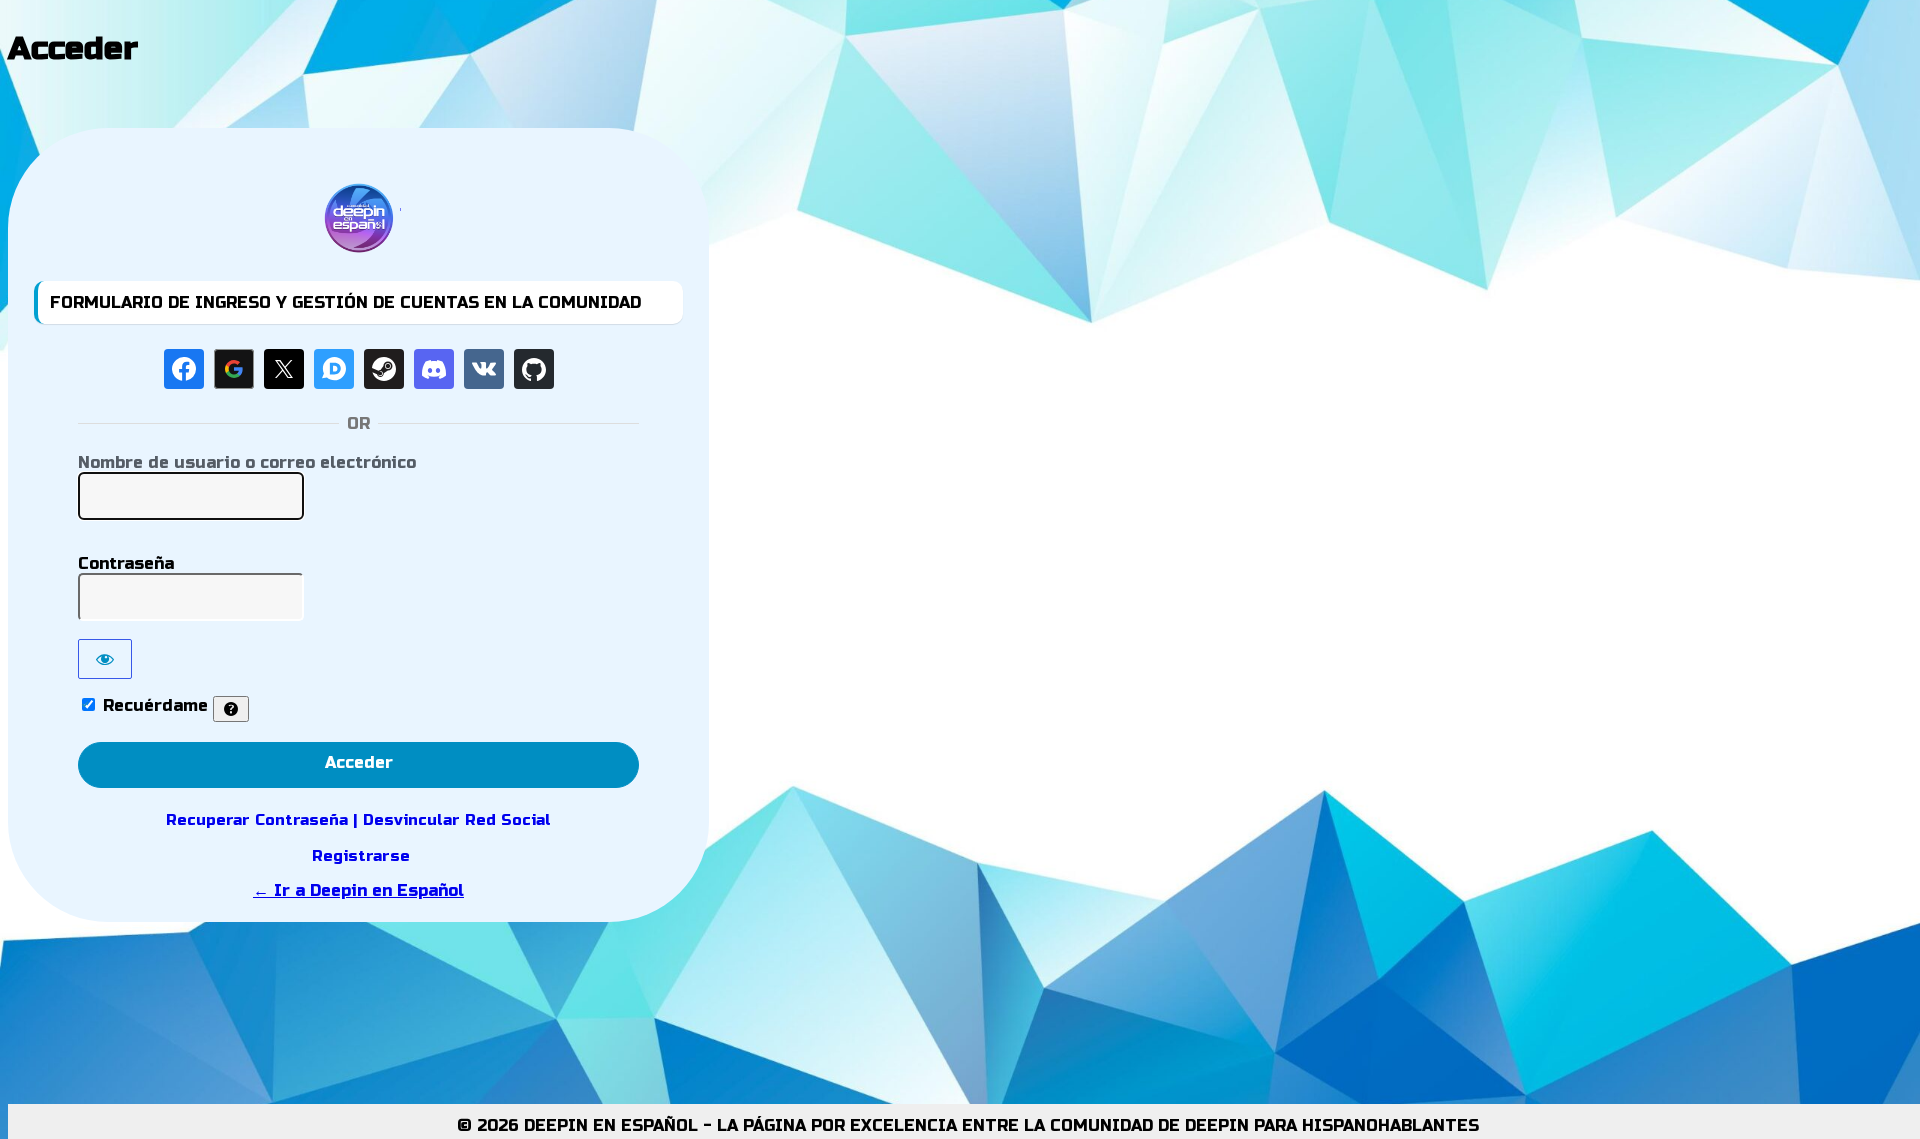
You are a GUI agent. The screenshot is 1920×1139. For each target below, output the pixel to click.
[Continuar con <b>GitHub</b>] (534, 369)
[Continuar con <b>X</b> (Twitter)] (284, 369)
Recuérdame (155, 705)
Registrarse (361, 856)
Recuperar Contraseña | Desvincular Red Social (358, 820)
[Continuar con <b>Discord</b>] (434, 369)
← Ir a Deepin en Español (358, 890)
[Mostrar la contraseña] (105, 659)
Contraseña (126, 563)
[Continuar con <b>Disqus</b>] (334, 369)
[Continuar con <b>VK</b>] (484, 369)
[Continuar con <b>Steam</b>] (384, 369)
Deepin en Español (359, 218)
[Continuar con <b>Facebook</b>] (184, 369)
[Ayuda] (231, 709)
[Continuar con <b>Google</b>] (234, 369)
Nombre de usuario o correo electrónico (247, 462)
